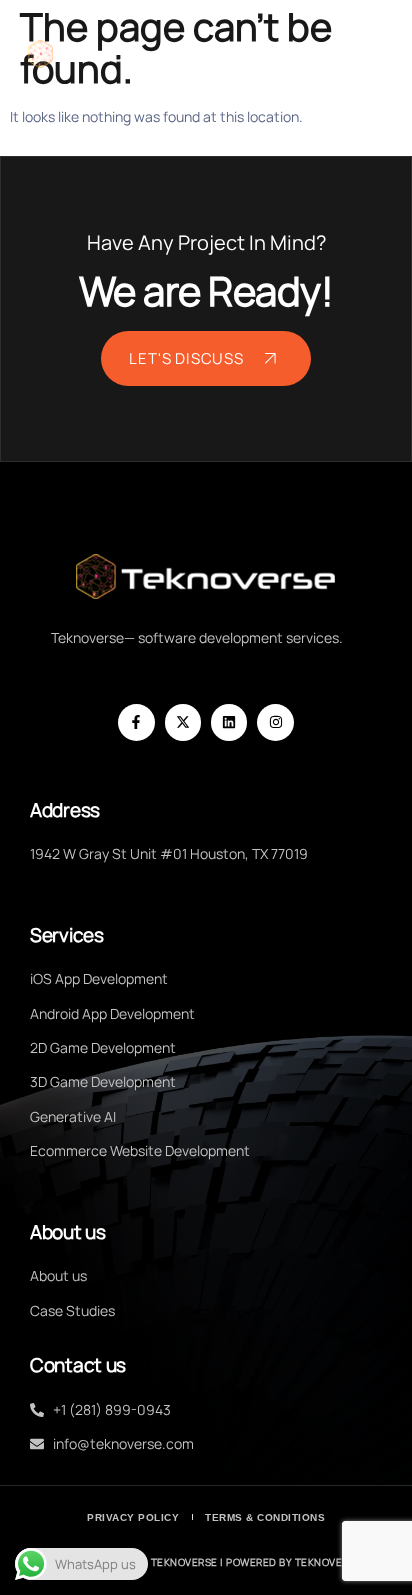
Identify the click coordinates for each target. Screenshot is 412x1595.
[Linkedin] (229, 722)
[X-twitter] (183, 722)
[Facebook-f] (136, 722)
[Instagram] (275, 722)
